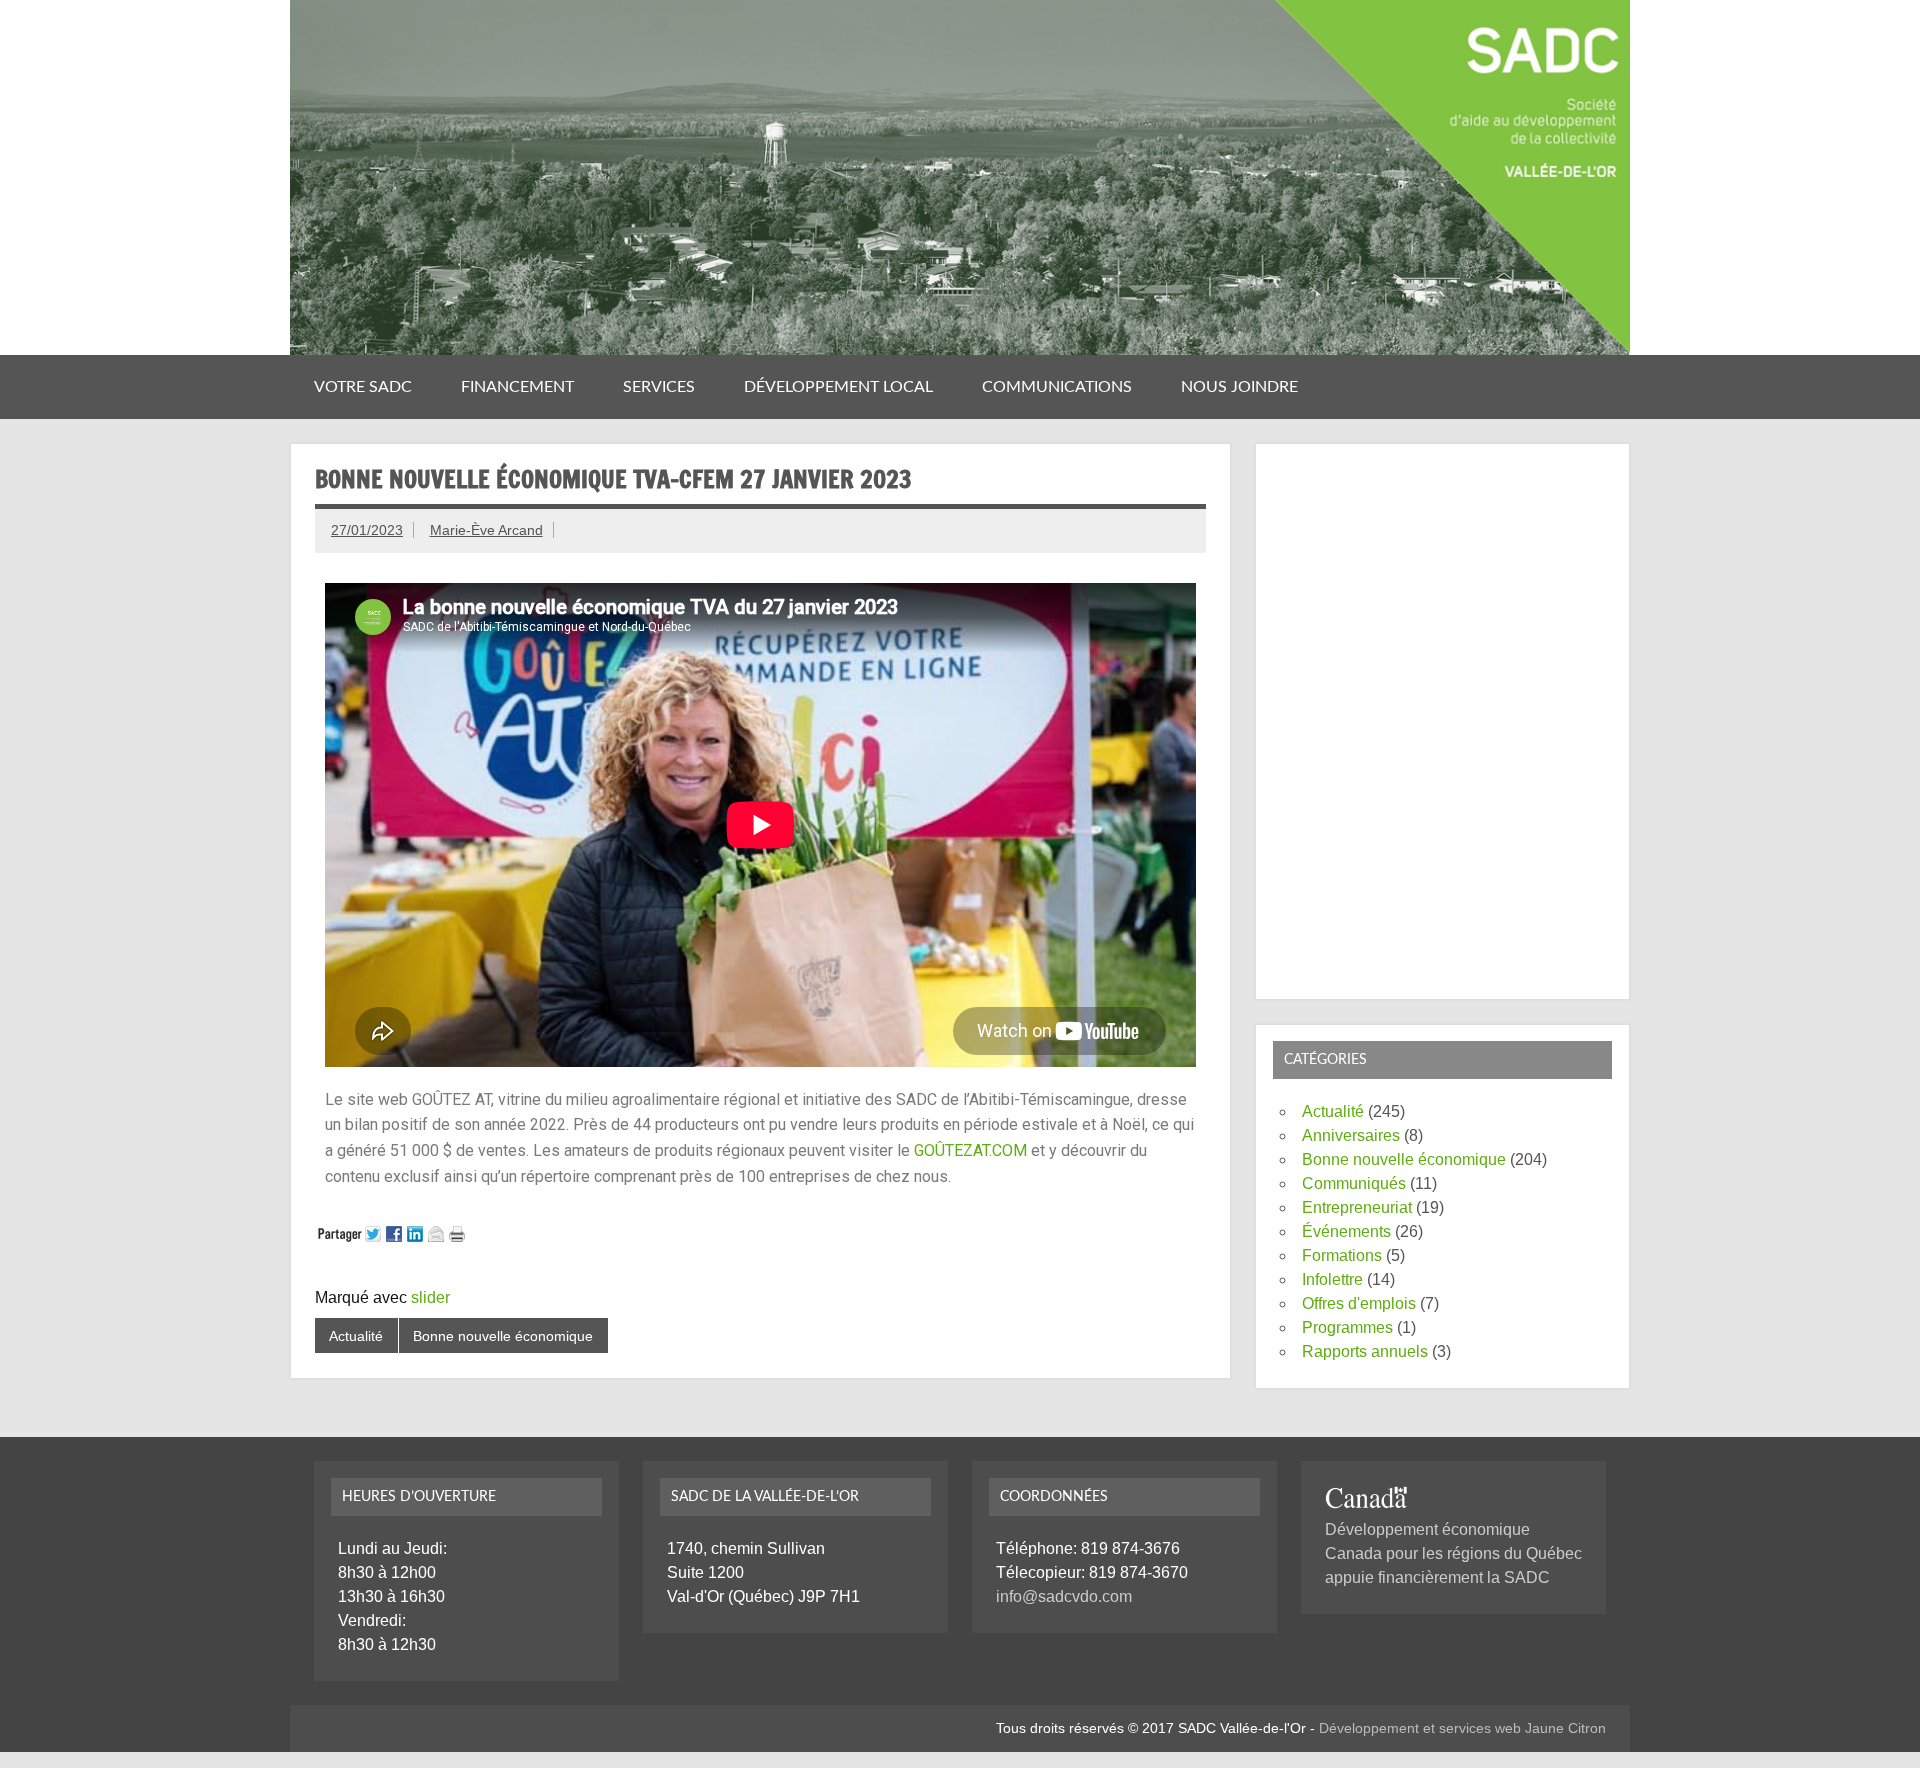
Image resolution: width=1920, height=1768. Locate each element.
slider (430, 1297)
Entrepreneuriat (1357, 1207)
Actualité (356, 1336)
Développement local (838, 387)
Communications (1057, 387)
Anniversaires (1351, 1135)
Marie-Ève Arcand (486, 530)
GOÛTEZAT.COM (970, 1150)
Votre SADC (363, 387)
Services (659, 387)
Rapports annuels (1365, 1351)
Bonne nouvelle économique (503, 1336)
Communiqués (1354, 1183)
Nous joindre (1239, 387)
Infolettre (1332, 1279)
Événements (1346, 1231)
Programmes (1347, 1327)
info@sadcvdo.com (1064, 1596)
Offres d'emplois (1359, 1303)
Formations (1342, 1255)
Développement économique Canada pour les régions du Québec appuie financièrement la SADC (1453, 1553)
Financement (517, 387)
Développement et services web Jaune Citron (1462, 1728)
